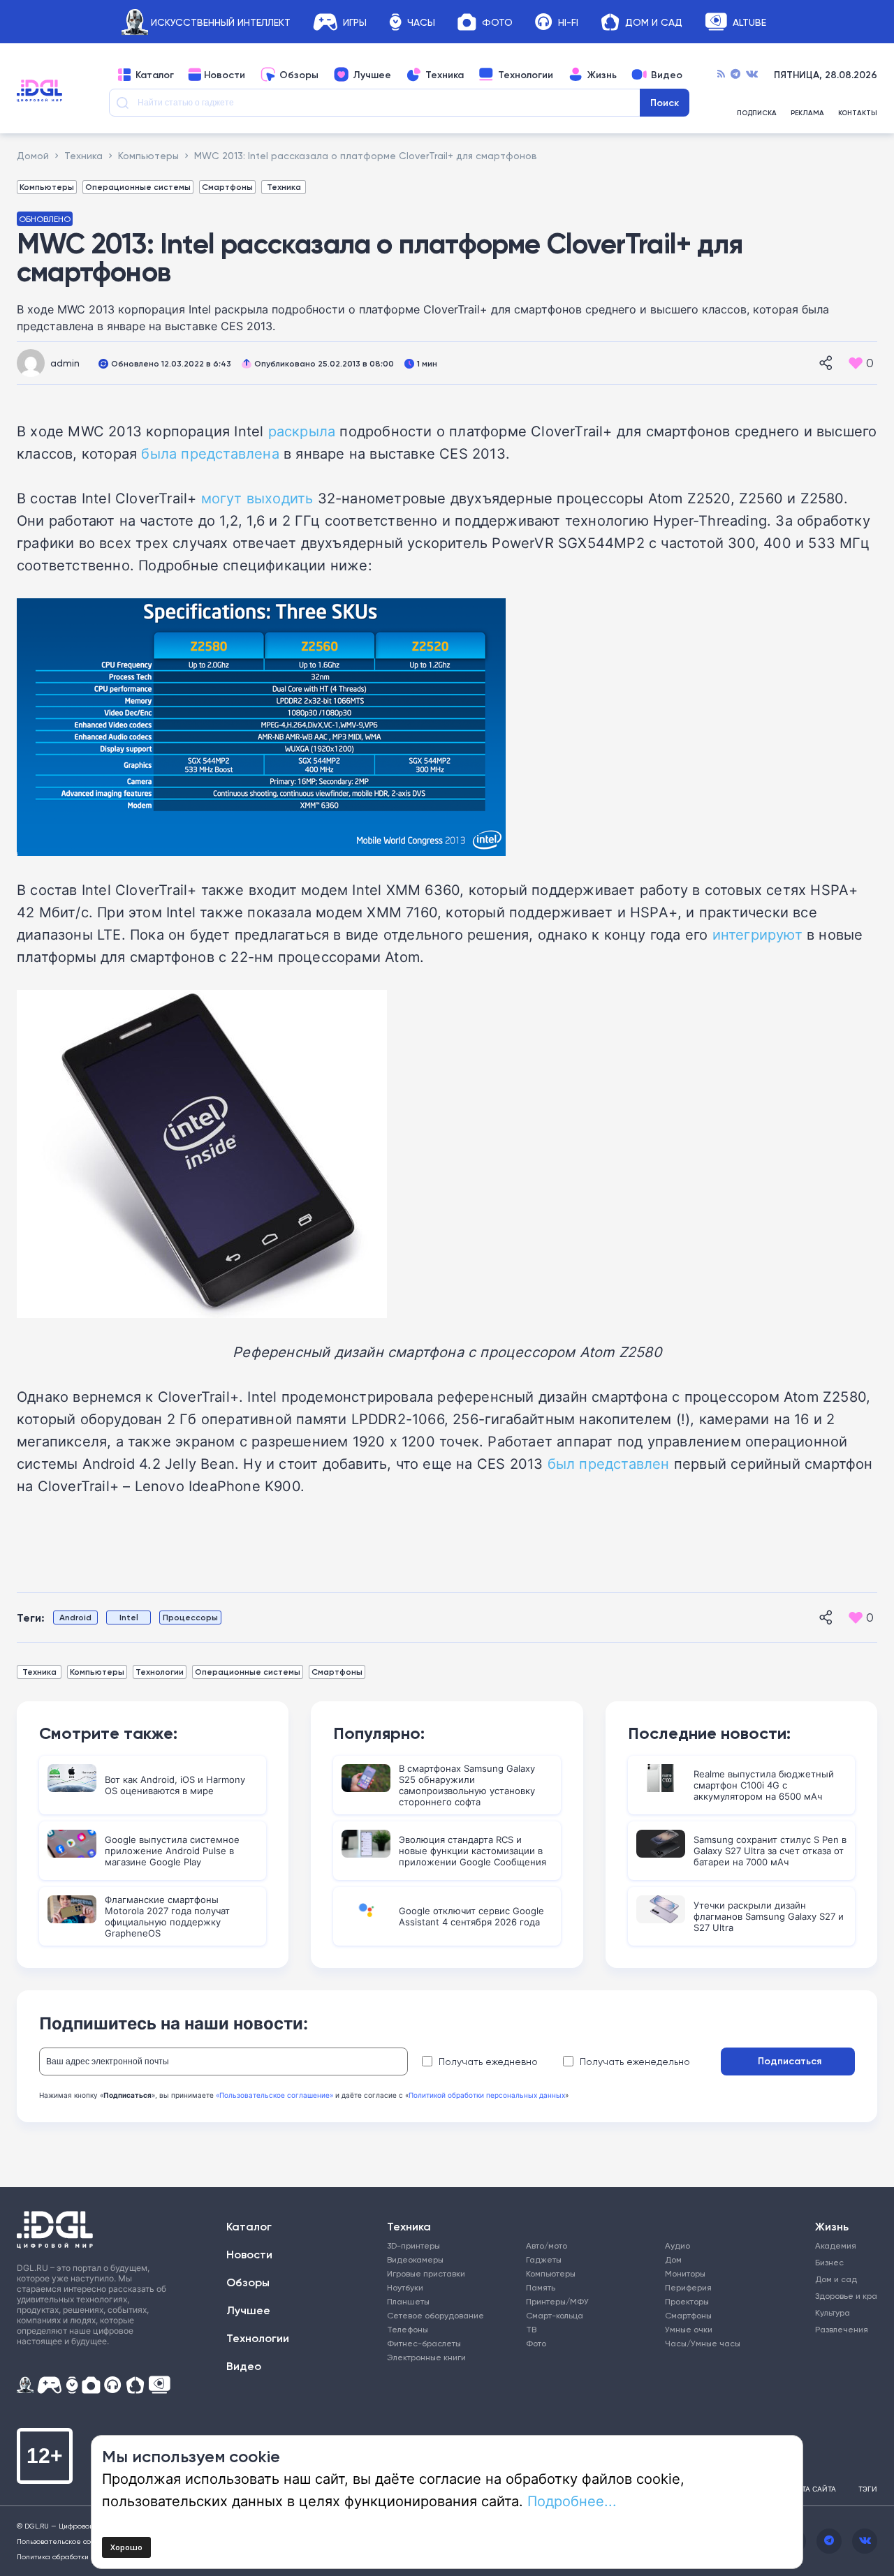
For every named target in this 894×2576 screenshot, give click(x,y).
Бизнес (829, 2262)
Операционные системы (138, 187)
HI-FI (568, 22)
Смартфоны (227, 187)
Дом (673, 2259)
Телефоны (408, 2329)
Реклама (807, 113)
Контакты (858, 113)
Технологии (526, 75)
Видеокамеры (415, 2259)
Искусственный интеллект (221, 22)
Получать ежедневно (488, 2061)
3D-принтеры (413, 2245)
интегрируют (757, 934)
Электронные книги (426, 2357)
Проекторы (687, 2301)
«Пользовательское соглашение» (274, 2095)
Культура (833, 2312)
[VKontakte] (752, 75)
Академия (836, 2245)
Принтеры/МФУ (557, 2301)
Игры (355, 22)
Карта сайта (812, 2489)
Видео (667, 75)
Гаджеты (544, 2259)
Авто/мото (547, 2245)
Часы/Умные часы (703, 2343)
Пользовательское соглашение (72, 2541)
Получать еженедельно (635, 2061)
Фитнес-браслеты (424, 2343)
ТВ (531, 2329)
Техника (445, 75)
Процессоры (190, 1617)
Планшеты (408, 2301)
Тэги (868, 2489)
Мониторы (685, 2273)
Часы (421, 22)
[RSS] (721, 75)
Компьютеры (47, 187)
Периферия (688, 2287)
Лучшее (372, 75)
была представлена (210, 453)
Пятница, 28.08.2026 (826, 75)
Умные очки (689, 2329)
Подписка (757, 113)
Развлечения (840, 2329)
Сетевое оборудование (435, 2315)
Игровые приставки (426, 2273)
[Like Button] (856, 363)
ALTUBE (749, 22)
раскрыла (302, 431)
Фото (497, 22)
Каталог (155, 75)
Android (75, 1617)
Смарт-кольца (555, 2315)
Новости (225, 75)
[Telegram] (735, 75)
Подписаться (790, 2061)
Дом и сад (836, 2279)
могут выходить (257, 498)
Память (541, 2287)
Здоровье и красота (840, 2296)
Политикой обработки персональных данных (487, 2095)
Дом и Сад (654, 22)
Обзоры (299, 75)
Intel (129, 1617)
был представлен (609, 1463)
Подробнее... (572, 2501)
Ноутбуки (405, 2287)
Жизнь (602, 75)
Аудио (677, 2245)
